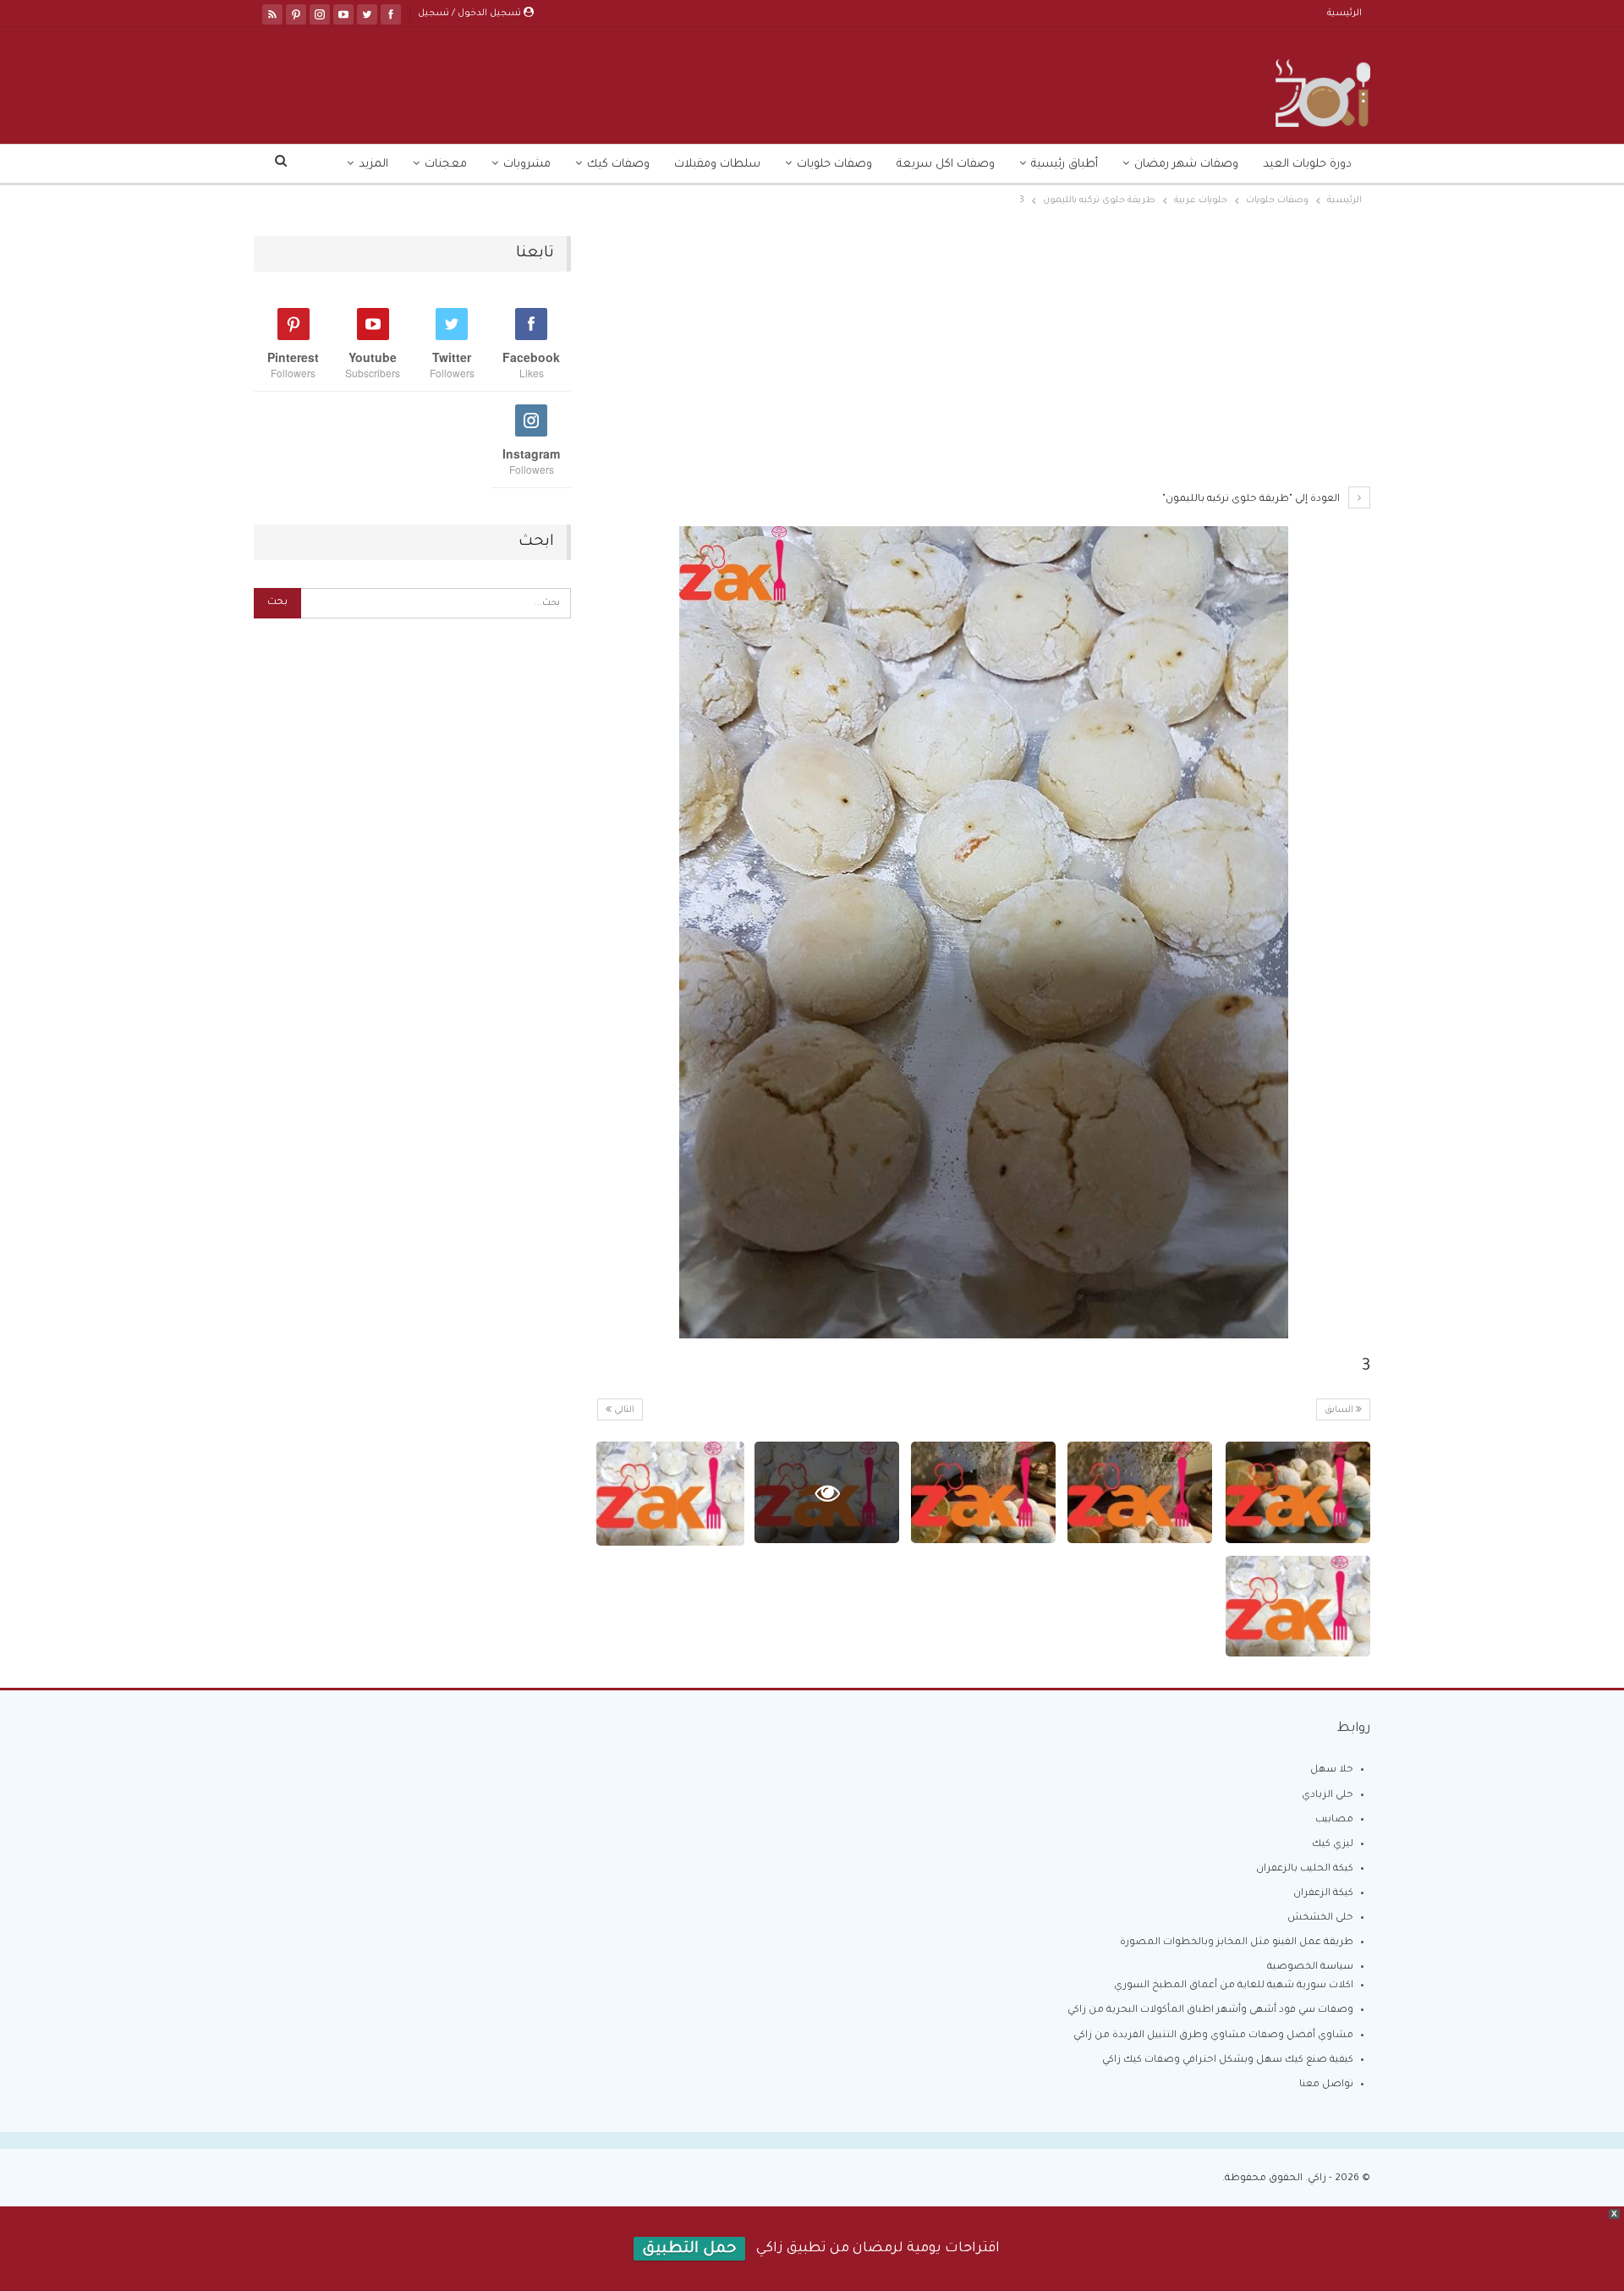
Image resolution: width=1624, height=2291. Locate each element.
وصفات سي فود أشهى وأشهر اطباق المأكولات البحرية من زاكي (1210, 2011)
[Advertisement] (983, 361)
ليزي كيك (1333, 1845)
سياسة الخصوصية (1310, 1967)
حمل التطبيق (689, 2250)
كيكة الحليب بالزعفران (1305, 1869)
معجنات (446, 165)
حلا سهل (1332, 1770)
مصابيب (1334, 1820)
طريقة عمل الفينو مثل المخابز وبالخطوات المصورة (1237, 1943)
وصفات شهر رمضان (1186, 165)
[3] (1298, 1492)
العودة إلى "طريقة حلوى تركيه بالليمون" (1252, 500)
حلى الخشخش (1320, 1918)
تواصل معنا (1326, 2085)
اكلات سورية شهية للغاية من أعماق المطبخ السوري (1234, 1986)
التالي (623, 1410)
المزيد (373, 165)
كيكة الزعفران (1323, 1894)
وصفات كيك (618, 165)
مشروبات (527, 165)
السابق (1340, 1410)
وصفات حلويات (834, 165)
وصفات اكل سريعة (946, 165)
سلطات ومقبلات (717, 165)
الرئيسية (1344, 14)
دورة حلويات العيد (1307, 165)
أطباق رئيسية (1064, 165)
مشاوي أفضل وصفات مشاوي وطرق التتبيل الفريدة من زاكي (1213, 2036)
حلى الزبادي (1328, 1796)
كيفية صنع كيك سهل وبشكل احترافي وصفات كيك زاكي (1228, 2060)
